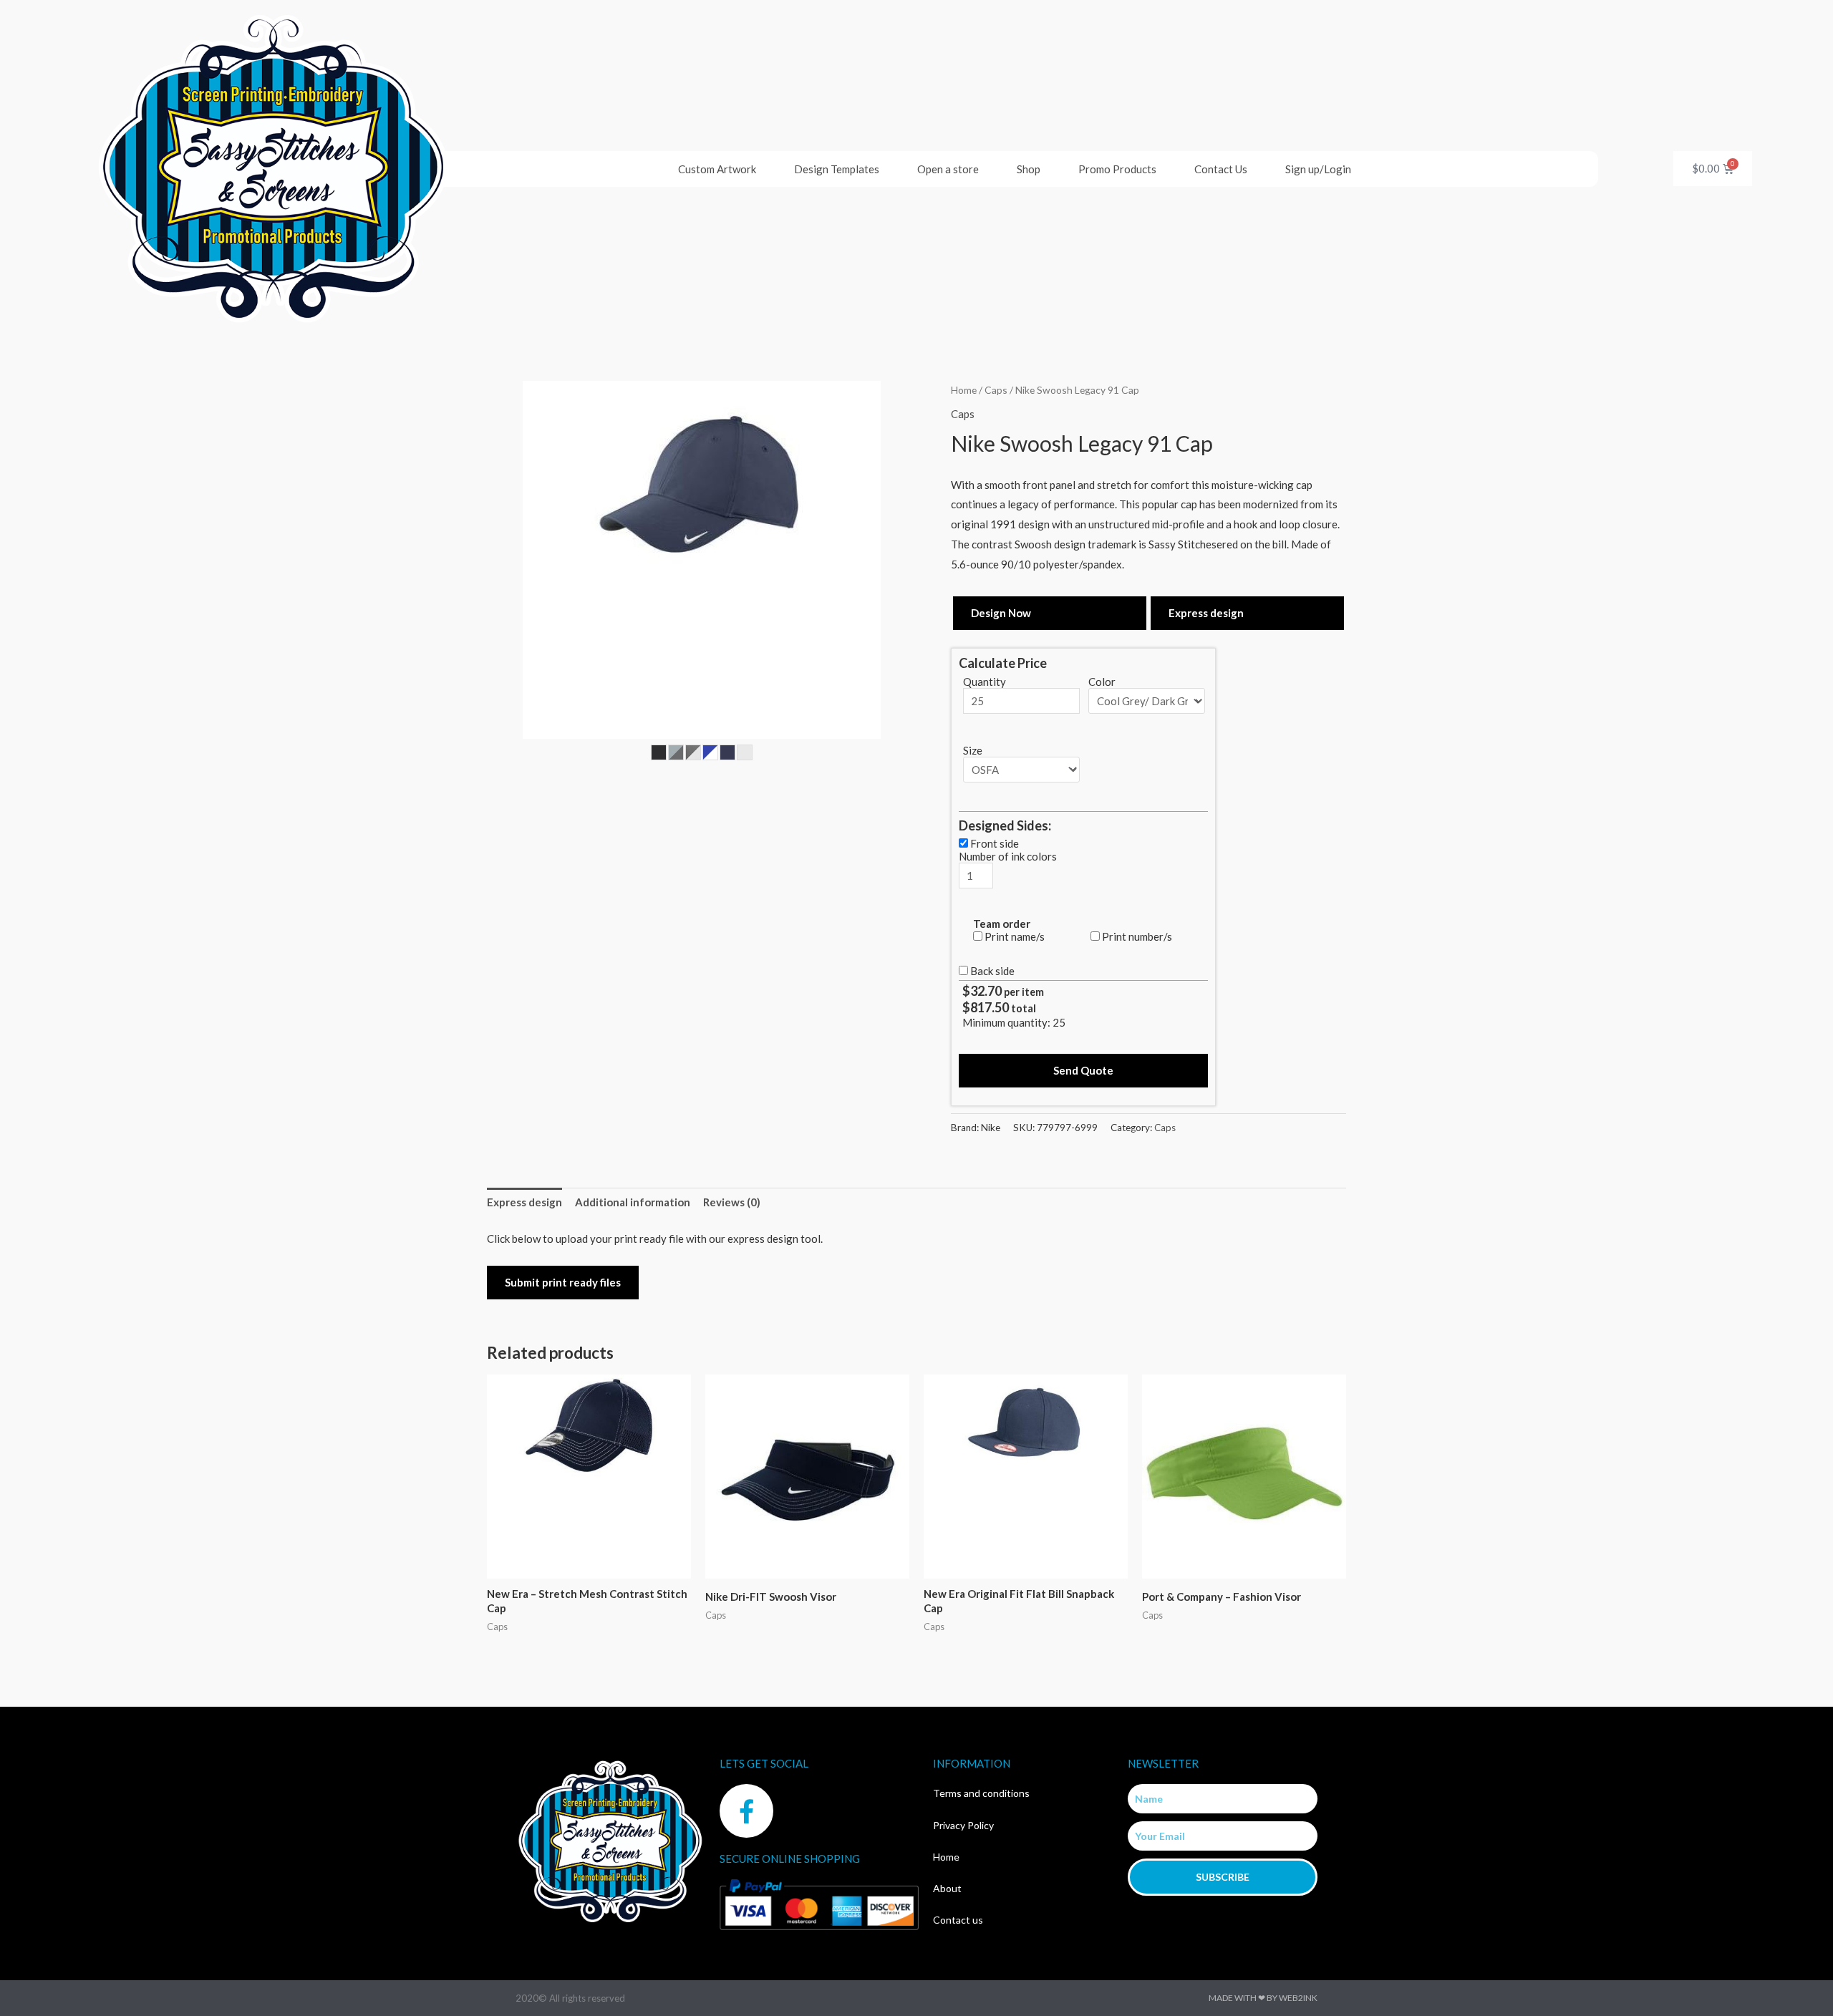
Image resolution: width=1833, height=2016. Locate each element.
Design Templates (837, 169)
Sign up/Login (1318, 169)
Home (964, 390)
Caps (996, 390)
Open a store (948, 169)
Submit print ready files (563, 1282)
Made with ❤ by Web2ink (1263, 1998)
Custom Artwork (717, 169)
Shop (1029, 169)
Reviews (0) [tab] (732, 1202)
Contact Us (1221, 169)
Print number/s (1137, 936)
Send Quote (1083, 1070)
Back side (992, 971)
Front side (995, 843)
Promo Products (1117, 169)
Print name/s (1015, 936)
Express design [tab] (524, 1202)
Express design (1206, 613)
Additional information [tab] (633, 1202)
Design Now (1001, 613)
